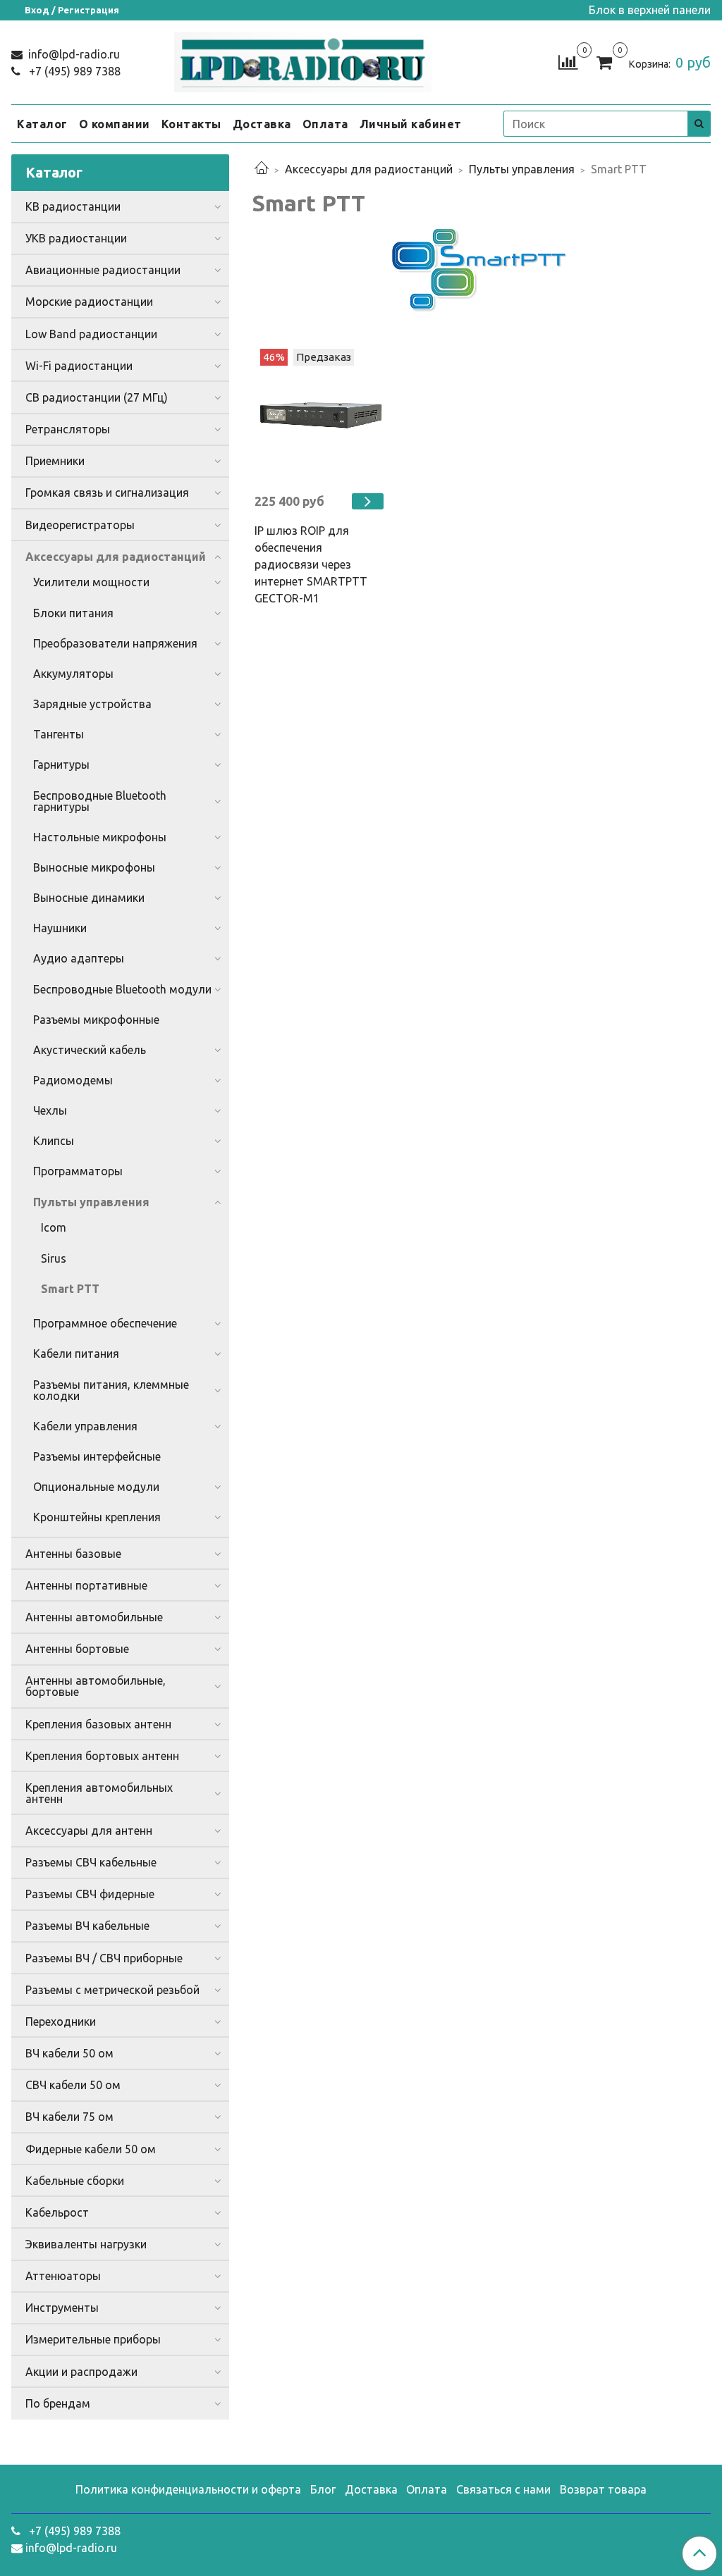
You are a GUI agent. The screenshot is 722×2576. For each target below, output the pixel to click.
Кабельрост (57, 2212)
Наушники (60, 928)
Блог (323, 2489)
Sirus (54, 1258)
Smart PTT (70, 1289)
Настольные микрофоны (100, 837)
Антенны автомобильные (94, 1617)
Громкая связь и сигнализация (107, 493)
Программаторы (78, 1171)
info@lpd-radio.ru (73, 54)
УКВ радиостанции (76, 238)
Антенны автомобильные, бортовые (96, 1686)
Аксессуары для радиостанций (369, 169)
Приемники (55, 461)
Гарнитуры (61, 764)
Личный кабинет (411, 124)
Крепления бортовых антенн (102, 1756)
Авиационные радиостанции (103, 270)
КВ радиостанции (73, 206)
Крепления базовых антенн (98, 1724)
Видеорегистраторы (80, 525)
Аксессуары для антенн (89, 1831)
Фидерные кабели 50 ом (91, 2149)
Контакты (191, 124)
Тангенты (59, 734)
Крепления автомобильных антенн (99, 1793)
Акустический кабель (90, 1050)
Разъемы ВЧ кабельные (87, 1926)
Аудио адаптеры (79, 958)
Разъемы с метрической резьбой (112, 1990)
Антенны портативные (86, 1585)
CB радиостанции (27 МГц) (97, 397)
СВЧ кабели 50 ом (73, 2085)
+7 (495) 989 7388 (73, 71)
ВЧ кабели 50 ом (69, 2053)
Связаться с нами (503, 2489)
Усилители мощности (91, 582)
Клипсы (54, 1141)
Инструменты (62, 2308)
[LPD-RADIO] (302, 60)
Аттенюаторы (63, 2276)
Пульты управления (522, 169)
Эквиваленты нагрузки (86, 2244)
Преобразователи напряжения (115, 643)
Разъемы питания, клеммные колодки (111, 1390)
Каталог (42, 124)
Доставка (262, 124)
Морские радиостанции (89, 302)
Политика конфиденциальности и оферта (188, 2489)
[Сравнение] (568, 61)
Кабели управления (85, 1426)
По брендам (58, 2403)
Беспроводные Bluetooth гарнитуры (100, 801)
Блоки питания (73, 613)
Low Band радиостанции (91, 334)
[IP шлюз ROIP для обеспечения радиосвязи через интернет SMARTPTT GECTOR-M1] (321, 415)
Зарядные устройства (92, 704)
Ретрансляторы (68, 429)
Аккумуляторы (73, 674)
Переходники (61, 2021)
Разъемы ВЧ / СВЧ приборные (104, 1958)
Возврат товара (603, 2489)
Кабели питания (76, 1354)
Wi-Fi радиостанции (79, 366)
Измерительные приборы (93, 2339)
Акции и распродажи (81, 2372)
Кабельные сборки (75, 2181)
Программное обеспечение (105, 1323)
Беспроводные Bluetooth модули (122, 989)
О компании (115, 124)
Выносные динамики (89, 898)
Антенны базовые (73, 1554)
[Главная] (262, 169)
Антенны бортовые (77, 1649)
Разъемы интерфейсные (97, 1456)
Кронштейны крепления (97, 1517)
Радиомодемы (73, 1080)
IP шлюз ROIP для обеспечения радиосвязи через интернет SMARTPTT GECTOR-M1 (311, 564)
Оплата (325, 124)
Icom (54, 1227)
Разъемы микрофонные (96, 1020)
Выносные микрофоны (94, 867)
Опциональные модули (96, 1487)
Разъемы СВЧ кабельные (91, 1862)
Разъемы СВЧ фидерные (90, 1894)
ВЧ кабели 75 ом (69, 2117)
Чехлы (50, 1110)
